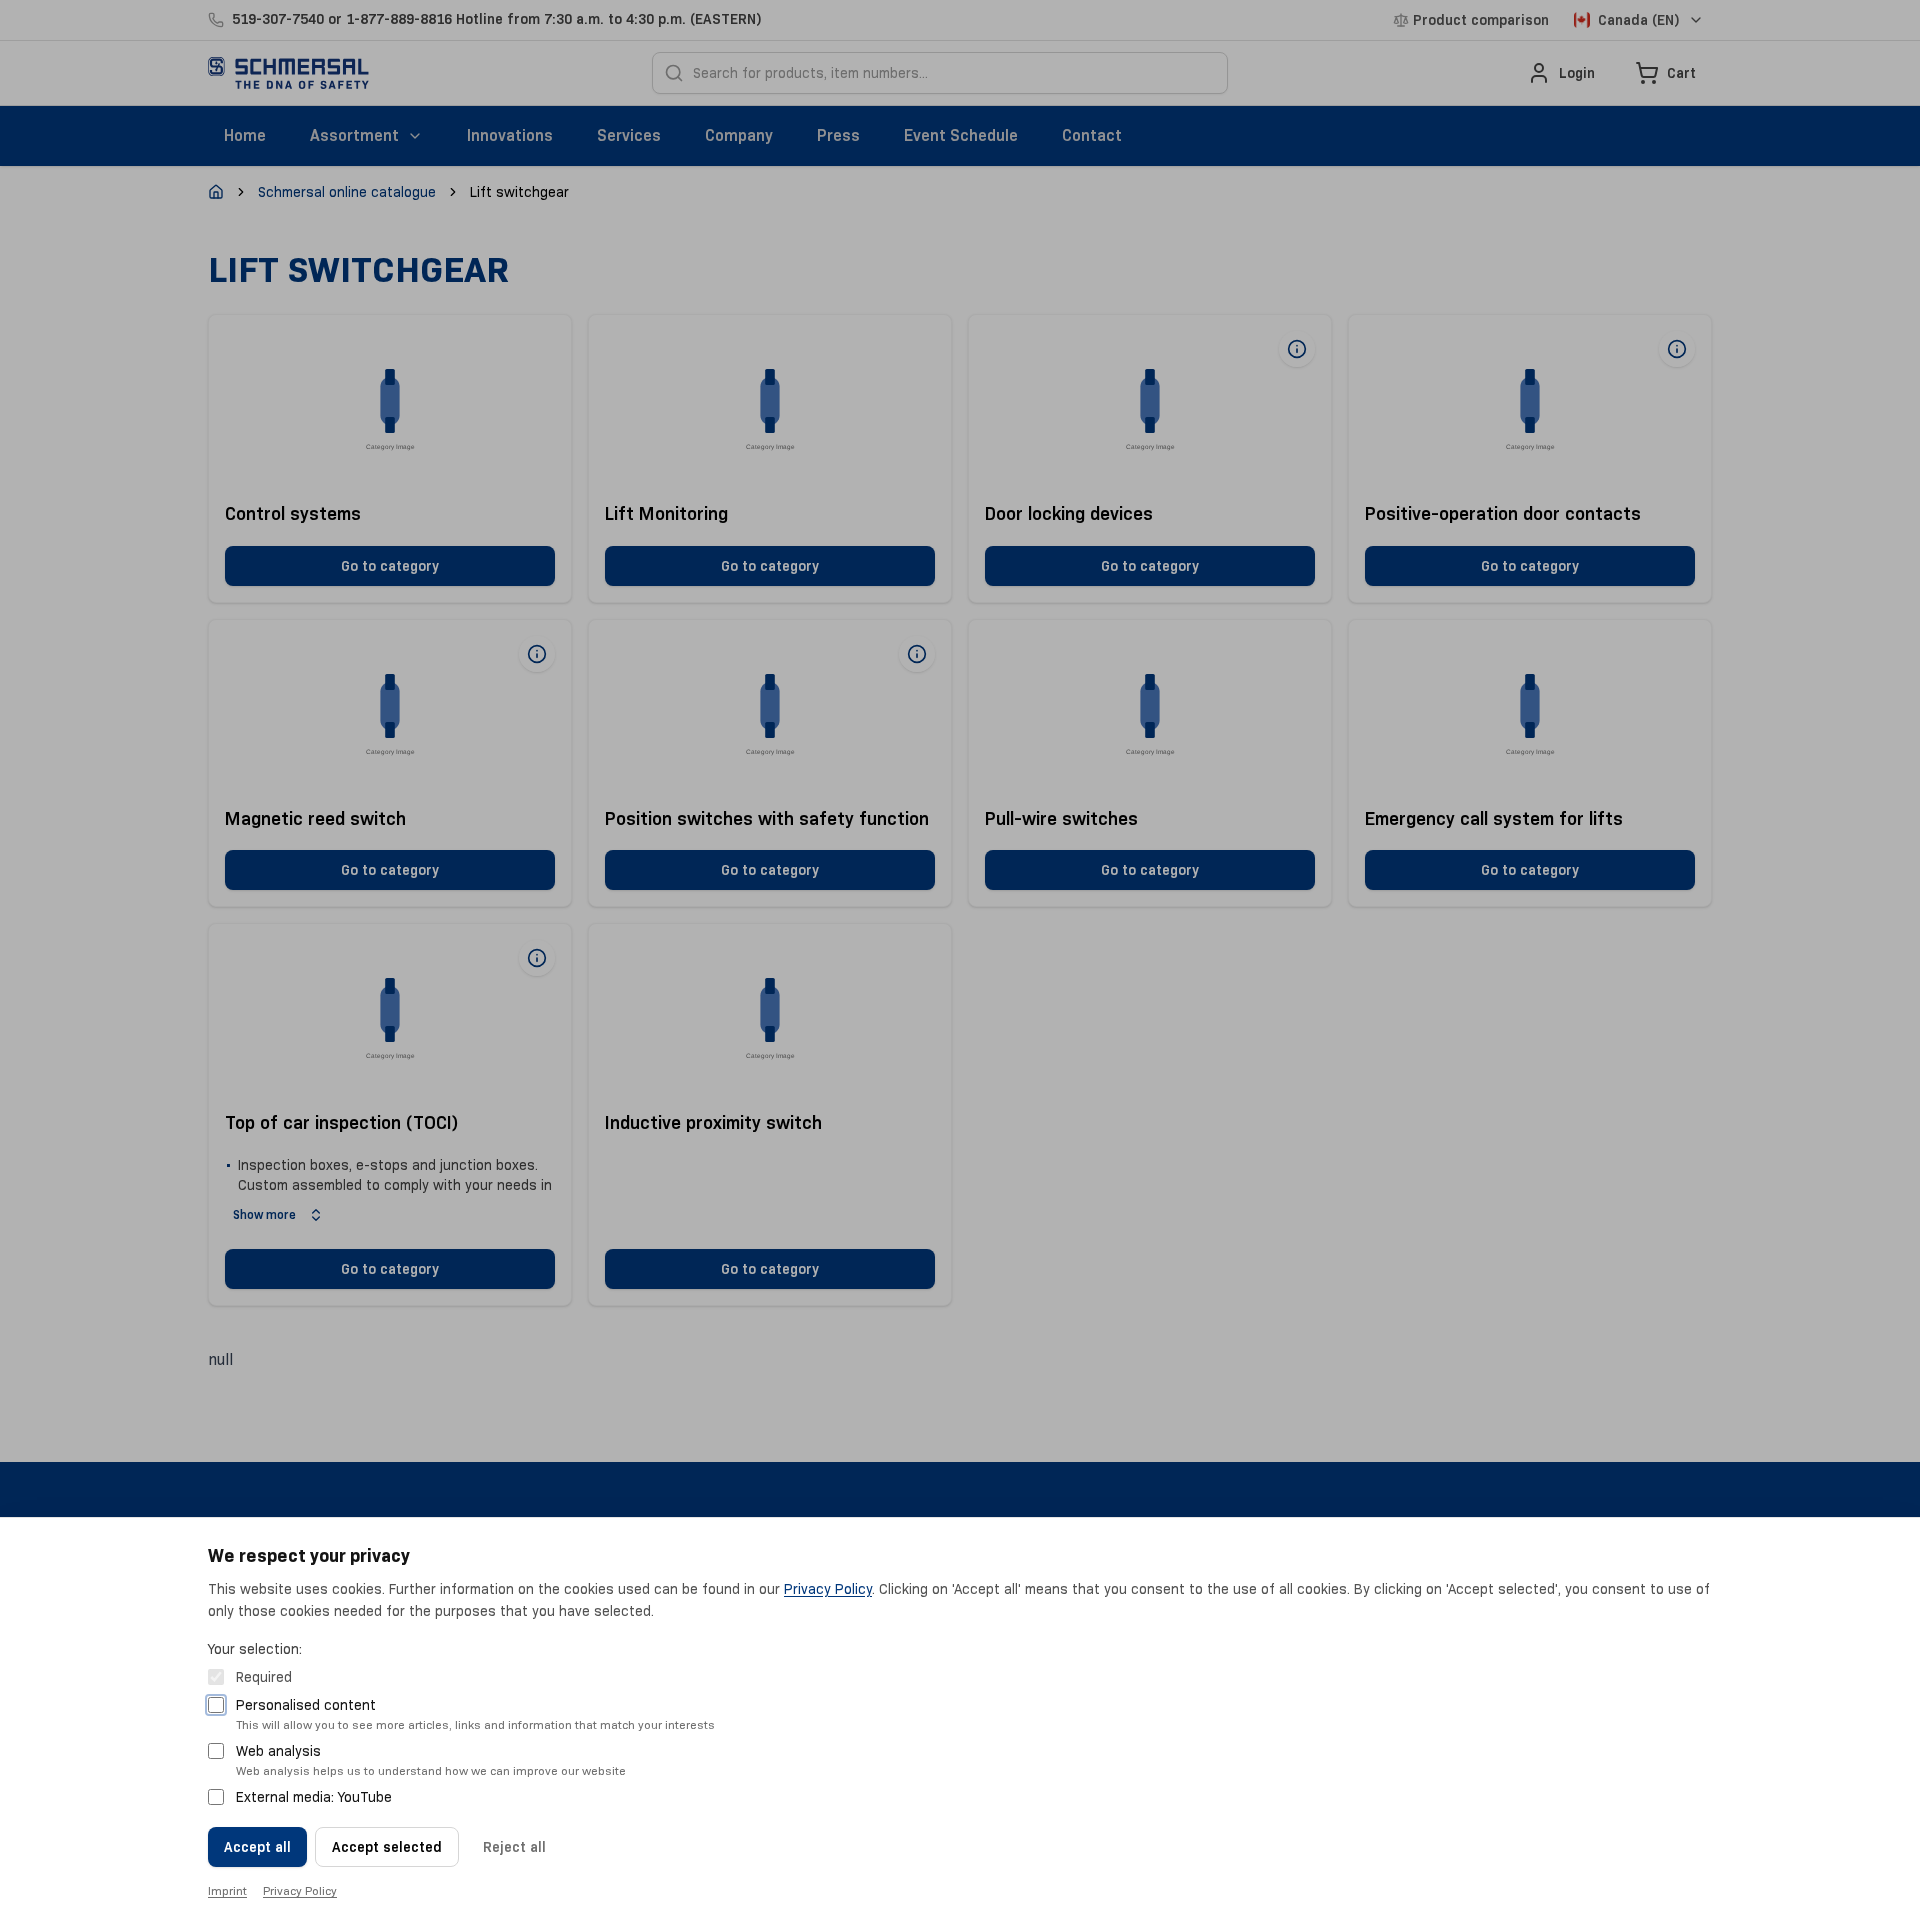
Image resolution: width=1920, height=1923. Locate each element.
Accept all (257, 1847)
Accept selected (387, 1847)
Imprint (227, 1890)
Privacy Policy (828, 1589)
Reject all (514, 1847)
